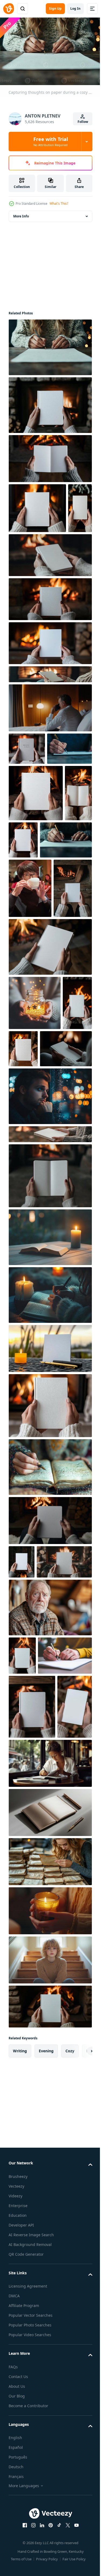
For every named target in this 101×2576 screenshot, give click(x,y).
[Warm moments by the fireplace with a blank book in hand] (22, 929)
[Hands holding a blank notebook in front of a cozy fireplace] (20, 555)
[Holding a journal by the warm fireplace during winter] (50, 646)
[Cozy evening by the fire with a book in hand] (36, 1845)
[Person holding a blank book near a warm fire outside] (50, 1384)
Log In (75, 9)
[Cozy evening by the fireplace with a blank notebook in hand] (28, 1084)
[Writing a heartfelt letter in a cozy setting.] (35, 976)
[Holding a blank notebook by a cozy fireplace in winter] (52, 920)
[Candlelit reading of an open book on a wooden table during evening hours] (50, 1487)
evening (46, 2437)
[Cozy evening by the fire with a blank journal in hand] (50, 722)
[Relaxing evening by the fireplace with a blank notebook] (50, 2392)
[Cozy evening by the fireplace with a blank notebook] (50, 690)
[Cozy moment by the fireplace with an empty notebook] (50, 456)
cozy (70, 2437)
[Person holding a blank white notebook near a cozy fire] (22, 1812)
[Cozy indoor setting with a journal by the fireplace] (27, 796)
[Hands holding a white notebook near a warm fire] (26, 2092)
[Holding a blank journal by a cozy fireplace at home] (23, 1253)
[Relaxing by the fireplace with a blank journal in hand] (50, 1142)
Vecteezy (16, 2572)
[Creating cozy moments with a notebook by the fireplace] (50, 402)
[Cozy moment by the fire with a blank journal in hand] (32, 2028)
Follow (83, 122)
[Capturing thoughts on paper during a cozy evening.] (50, 345)
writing (20, 2437)
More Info (21, 213)
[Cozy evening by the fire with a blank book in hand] (36, 873)
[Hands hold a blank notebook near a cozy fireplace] (50, 1426)
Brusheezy (18, 2562)
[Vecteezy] (9, 9)
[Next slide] (80, 2437)
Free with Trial (51, 142)
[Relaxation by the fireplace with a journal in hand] (50, 1655)
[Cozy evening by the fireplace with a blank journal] (37, 505)
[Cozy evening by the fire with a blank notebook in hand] (50, 602)
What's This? (59, 204)
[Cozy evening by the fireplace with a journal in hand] (50, 1770)
